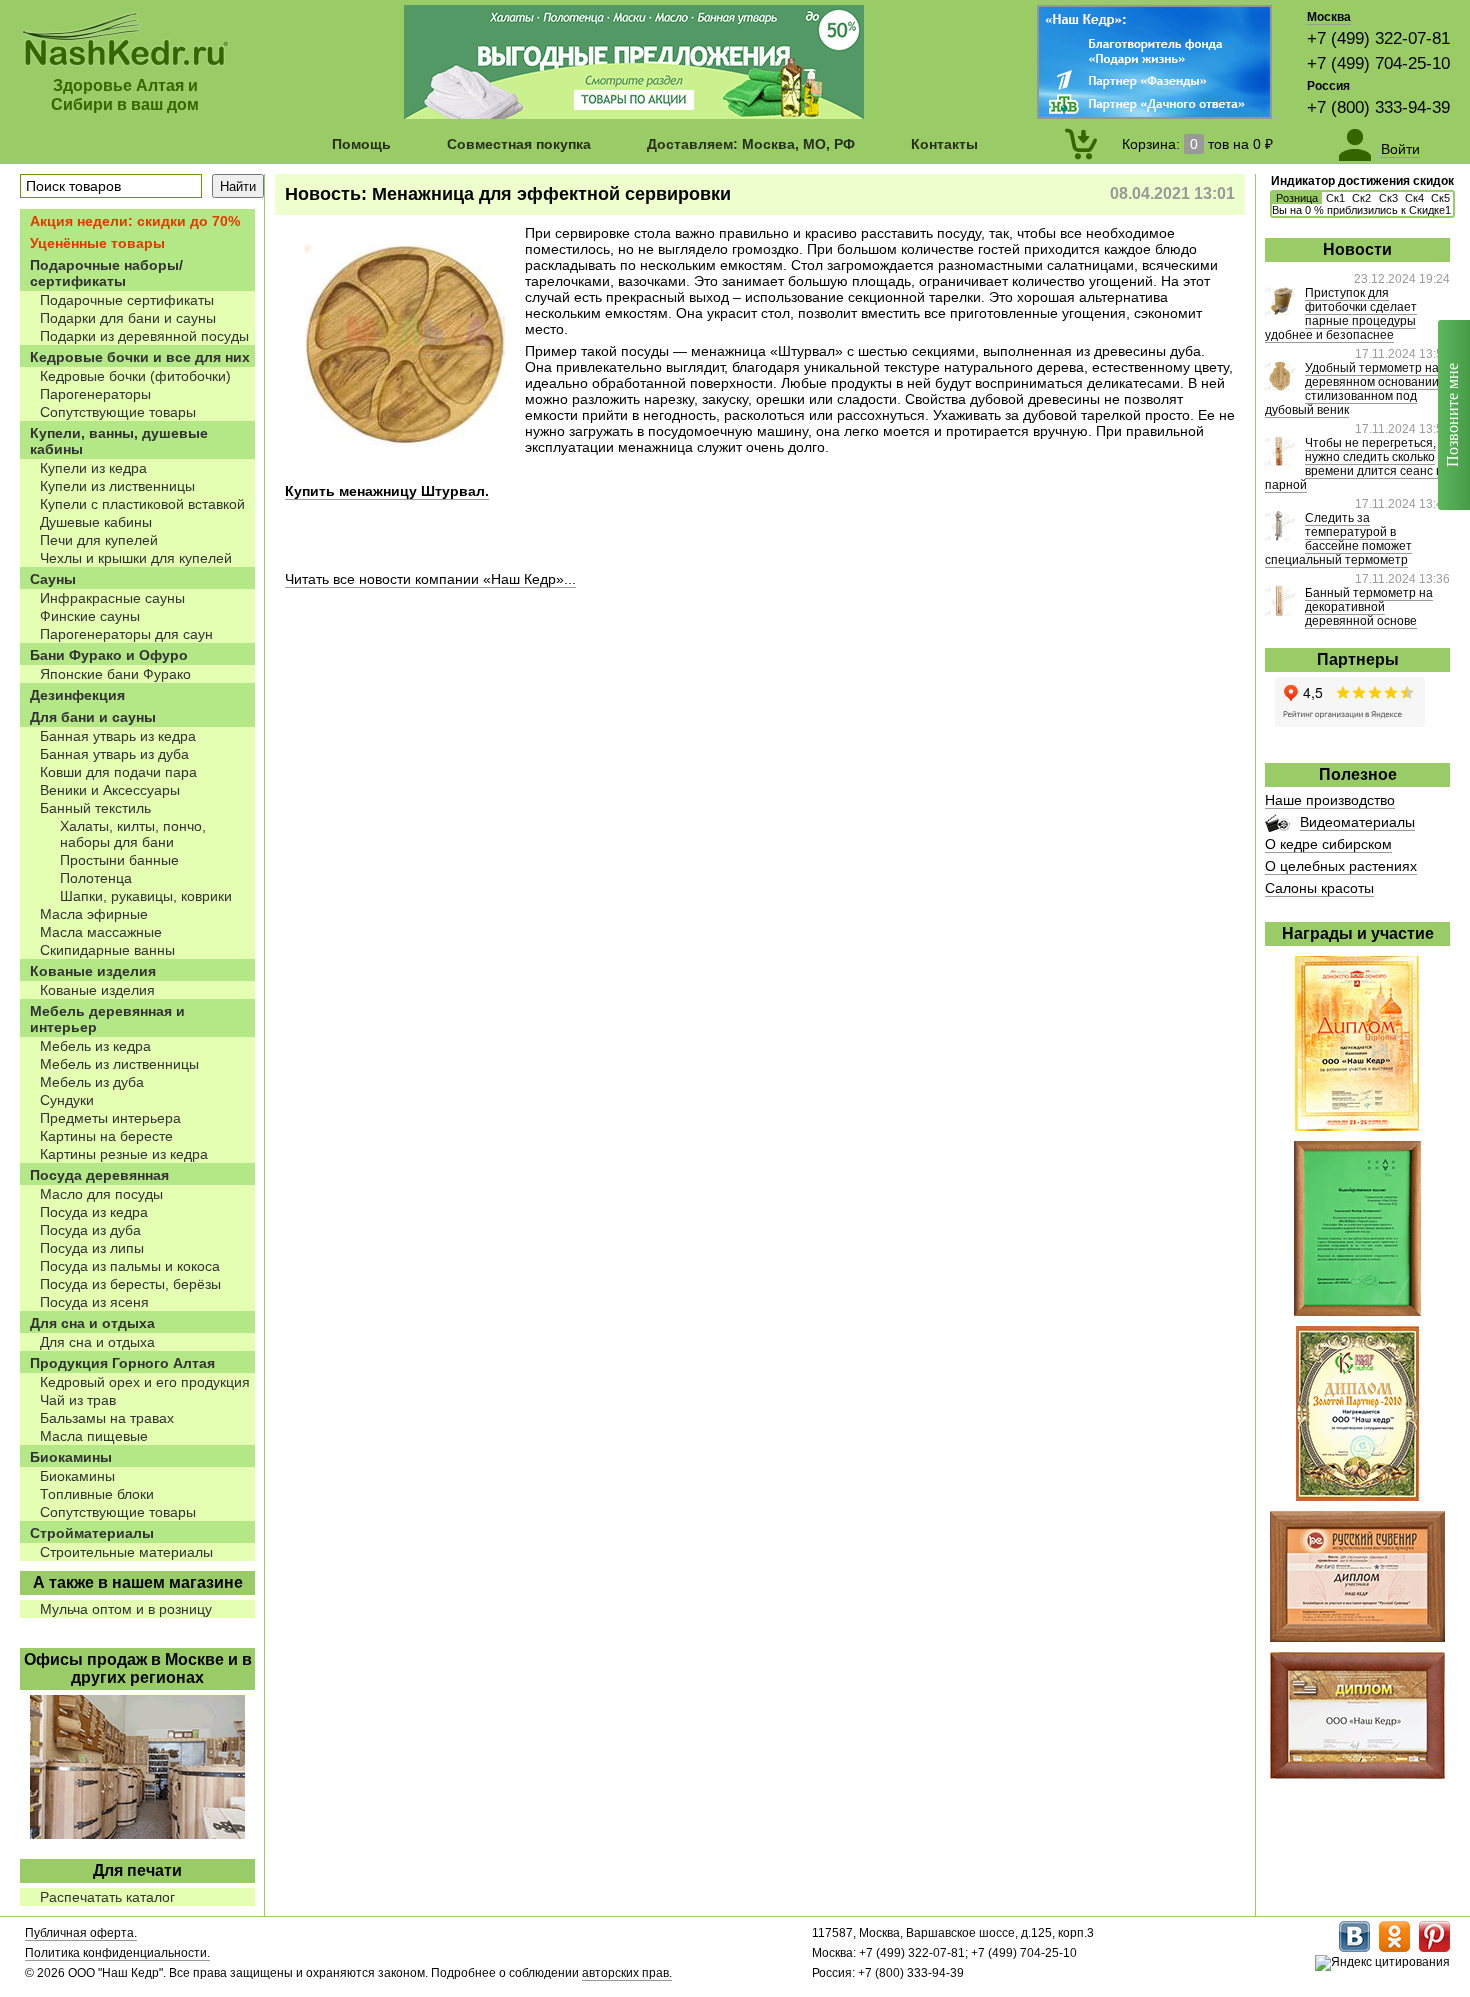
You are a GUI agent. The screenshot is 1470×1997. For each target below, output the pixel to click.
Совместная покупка (519, 144)
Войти (1400, 149)
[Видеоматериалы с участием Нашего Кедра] (1277, 827)
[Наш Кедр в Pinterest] (1434, 1948)
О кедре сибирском (1328, 844)
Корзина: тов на (1197, 144)
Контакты (944, 144)
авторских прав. (627, 1973)
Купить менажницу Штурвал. (387, 491)
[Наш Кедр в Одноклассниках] (1394, 1948)
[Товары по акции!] (634, 114)
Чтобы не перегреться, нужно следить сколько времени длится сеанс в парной (1353, 464)
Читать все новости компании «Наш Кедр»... (430, 579)
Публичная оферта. (81, 1933)
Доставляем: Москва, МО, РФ (751, 144)
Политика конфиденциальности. (117, 1953)
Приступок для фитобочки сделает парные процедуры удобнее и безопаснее (1341, 314)
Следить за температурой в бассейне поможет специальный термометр (1338, 539)
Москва (1329, 17)
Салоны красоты (1319, 888)
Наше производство (1330, 800)
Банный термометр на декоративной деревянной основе (1369, 607)
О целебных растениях (1341, 866)
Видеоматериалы (1357, 822)
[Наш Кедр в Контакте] (1354, 1948)
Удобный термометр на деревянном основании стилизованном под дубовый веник (1352, 389)
